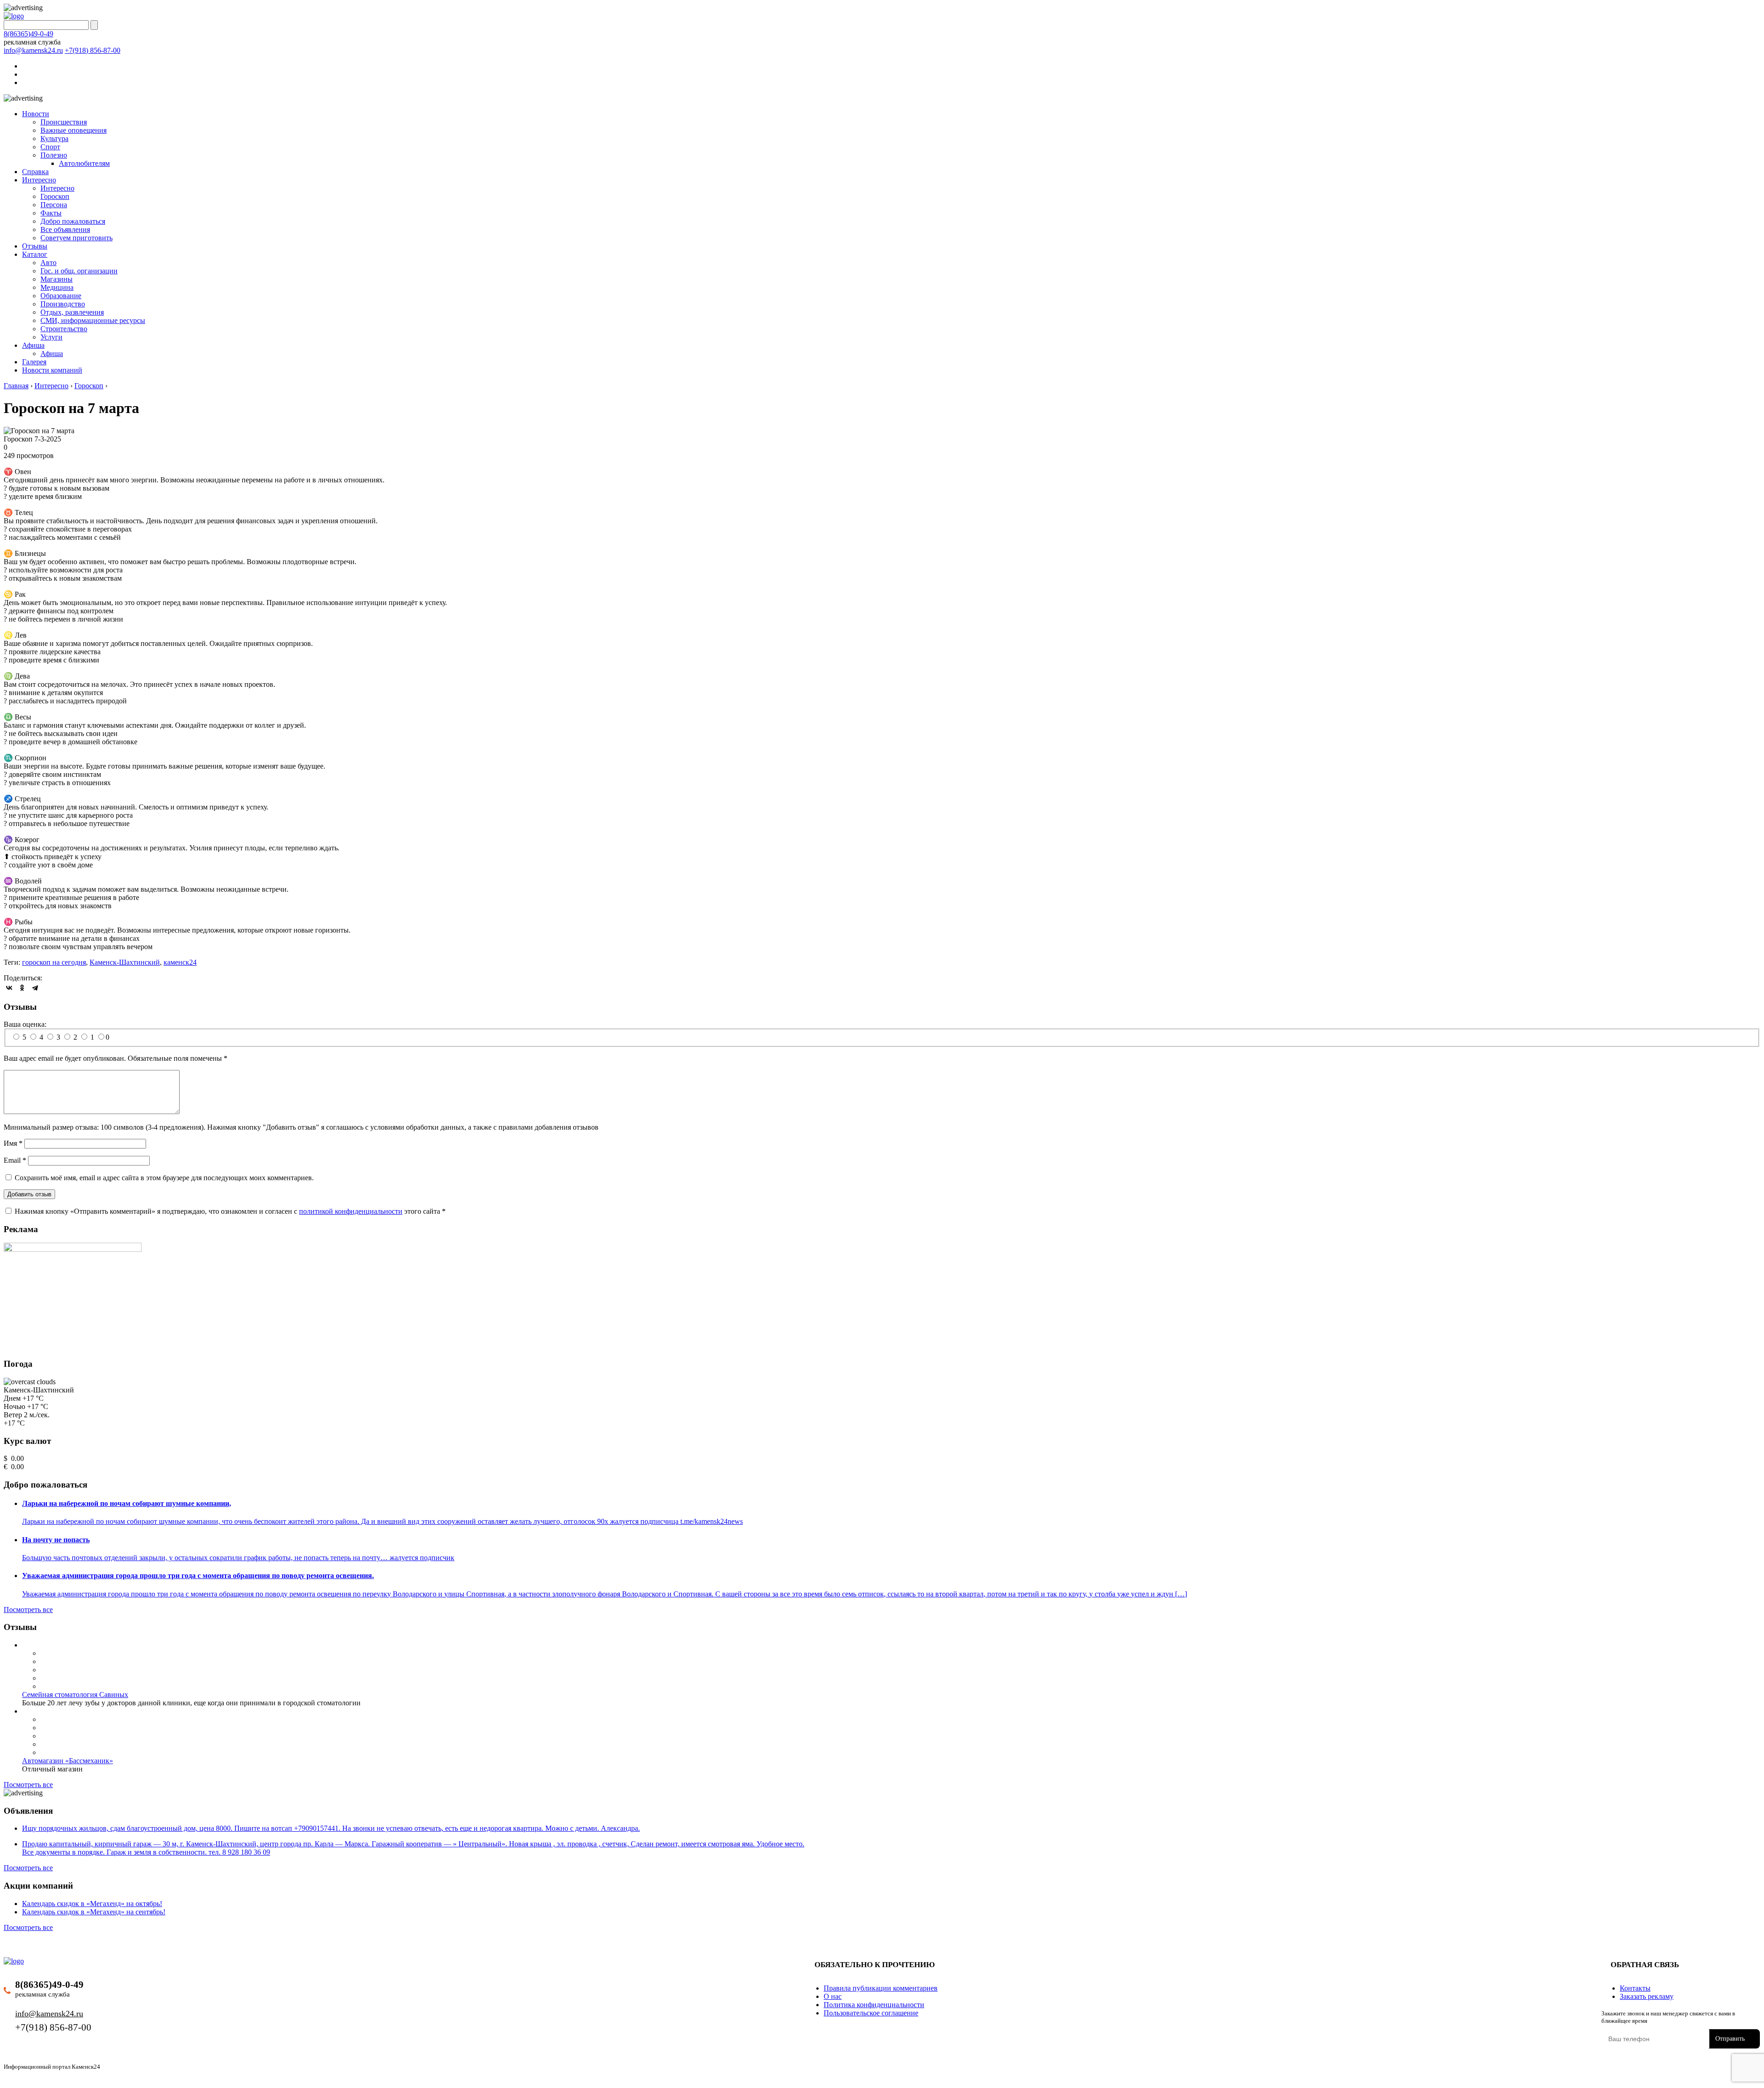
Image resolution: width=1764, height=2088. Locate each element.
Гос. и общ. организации (79, 271)
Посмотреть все (28, 1610)
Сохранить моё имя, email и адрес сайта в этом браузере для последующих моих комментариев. (164, 1178)
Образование (61, 296)
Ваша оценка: (25, 1024)
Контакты (1635, 1988)
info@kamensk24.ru (33, 50)
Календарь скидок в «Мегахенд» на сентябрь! (94, 1912)
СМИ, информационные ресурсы (93, 320)
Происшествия (64, 122)
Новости (36, 114)
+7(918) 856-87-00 (93, 50)
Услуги (51, 337)
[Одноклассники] (22, 988)
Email (15, 1160)
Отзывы (35, 246)
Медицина (57, 287)
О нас (833, 1996)
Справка (35, 172)
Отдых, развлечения (72, 312)
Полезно (54, 155)
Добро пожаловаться (73, 221)
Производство (63, 304)
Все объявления (65, 229)
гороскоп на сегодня (54, 962)
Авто (48, 263)
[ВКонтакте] (9, 988)
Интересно (39, 180)
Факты (51, 213)
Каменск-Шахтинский (125, 962)
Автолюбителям (84, 163)
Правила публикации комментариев (881, 1988)
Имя (13, 1143)
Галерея (34, 362)
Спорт (50, 147)
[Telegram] (35, 988)
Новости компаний (52, 370)
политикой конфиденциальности (351, 1211)
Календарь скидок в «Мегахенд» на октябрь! (92, 1904)
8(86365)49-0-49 (28, 34)
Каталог (35, 254)
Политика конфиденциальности (874, 2005)
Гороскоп (55, 196)
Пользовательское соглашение (871, 2013)
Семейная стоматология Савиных (75, 1695)
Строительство (64, 329)
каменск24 (180, 962)
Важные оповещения (73, 130)
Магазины (57, 279)
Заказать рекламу (1647, 1996)
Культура (54, 139)
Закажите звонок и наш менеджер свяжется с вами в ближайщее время (1668, 2017)
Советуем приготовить (76, 238)
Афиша (33, 345)
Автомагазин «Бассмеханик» (68, 1761)
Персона (54, 205)
